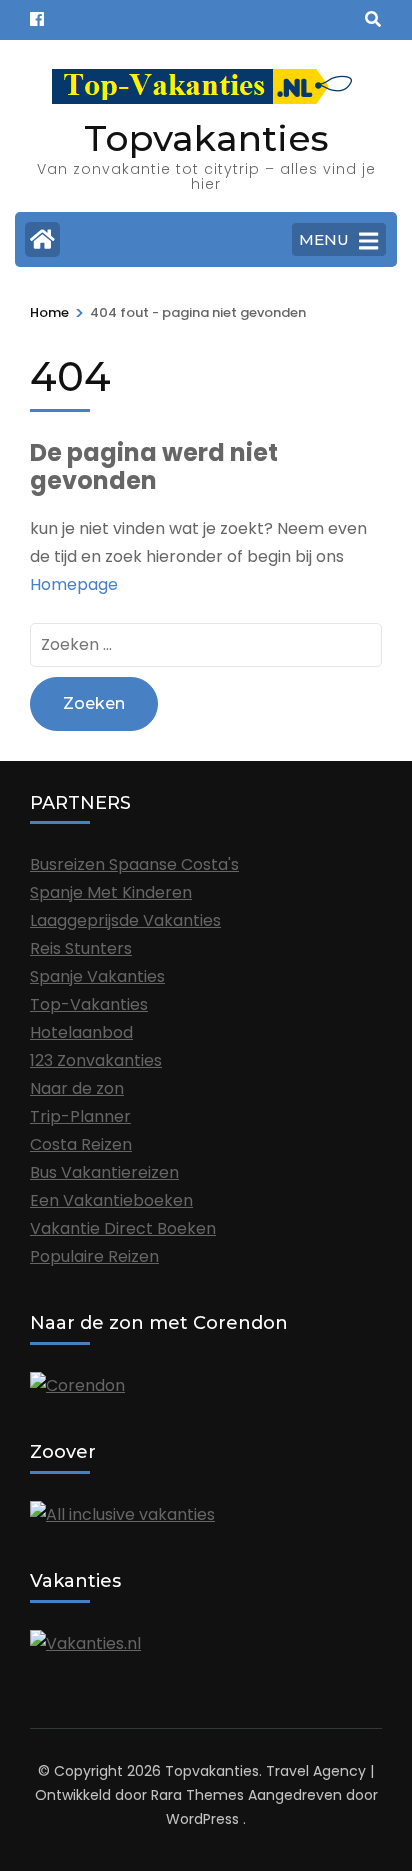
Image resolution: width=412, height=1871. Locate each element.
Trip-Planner (80, 1116)
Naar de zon (77, 1088)
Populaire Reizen (94, 1256)
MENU (324, 239)
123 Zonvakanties (96, 1060)
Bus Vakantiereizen (104, 1172)
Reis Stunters (81, 948)
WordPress (202, 1819)
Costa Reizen (81, 1144)
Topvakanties (206, 138)
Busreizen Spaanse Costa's (134, 864)
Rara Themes (197, 1795)
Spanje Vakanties (97, 976)
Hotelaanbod (81, 1032)
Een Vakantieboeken (111, 1200)
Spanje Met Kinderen (111, 892)
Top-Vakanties (89, 1004)
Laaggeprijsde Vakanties (125, 920)
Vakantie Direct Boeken (123, 1228)
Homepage (74, 584)
